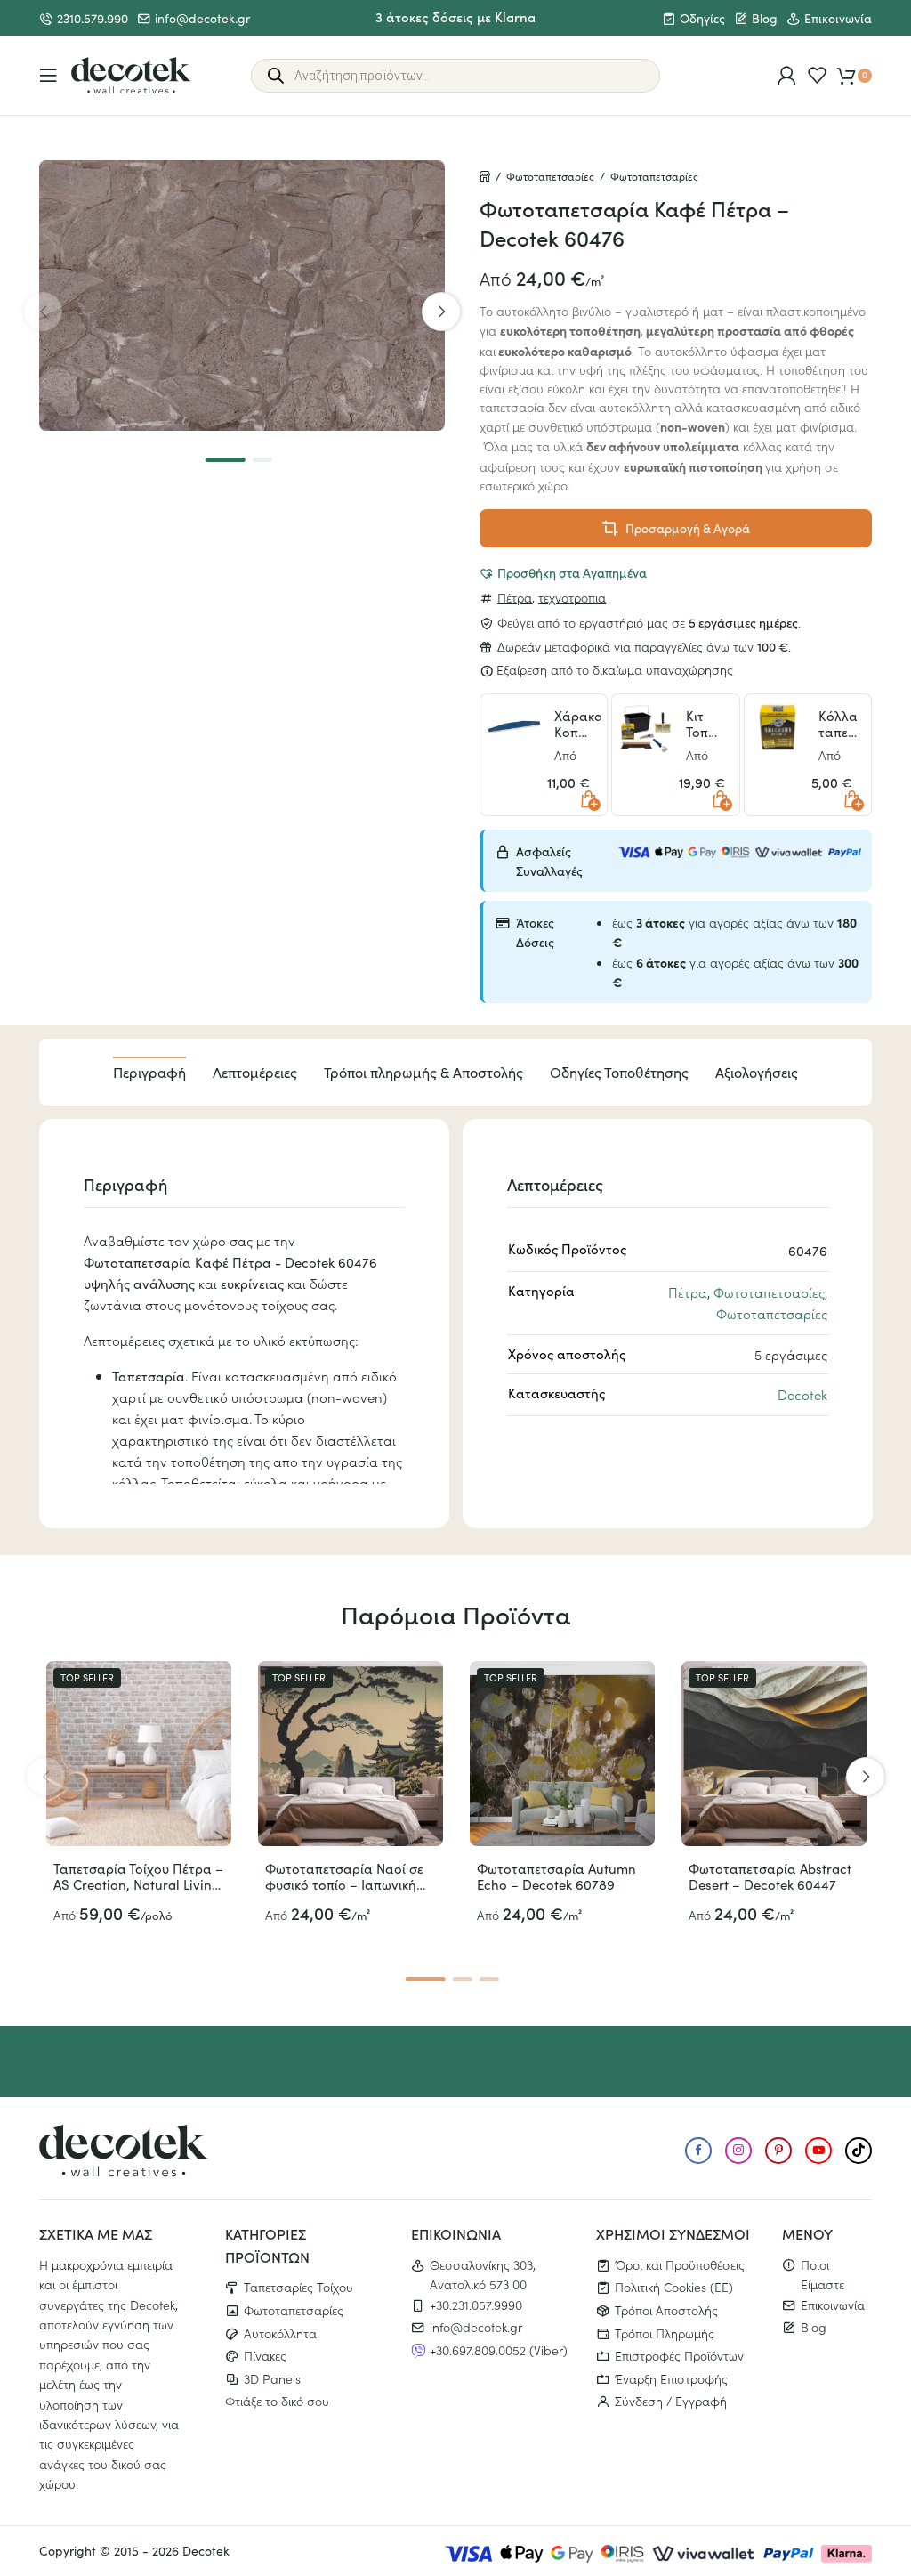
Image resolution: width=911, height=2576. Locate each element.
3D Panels (272, 2378)
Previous (43, 312)
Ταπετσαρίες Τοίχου (298, 2287)
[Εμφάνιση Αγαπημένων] (817, 75)
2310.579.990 (93, 18)
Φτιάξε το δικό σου (277, 2401)
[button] (563, 572)
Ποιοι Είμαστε (822, 2274)
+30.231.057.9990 (476, 2305)
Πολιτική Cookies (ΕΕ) (674, 2287)
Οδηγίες (702, 18)
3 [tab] (489, 1979)
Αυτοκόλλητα (280, 2333)
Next (441, 312)
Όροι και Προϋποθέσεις (680, 2264)
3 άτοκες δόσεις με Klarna (455, 16)
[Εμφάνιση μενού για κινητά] (48, 75)
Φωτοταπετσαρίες (550, 176)
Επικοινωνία (838, 18)
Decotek (802, 1394)
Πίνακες (265, 2355)
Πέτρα (515, 597)
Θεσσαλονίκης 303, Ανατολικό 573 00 (483, 2274)
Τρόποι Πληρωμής (665, 2333)
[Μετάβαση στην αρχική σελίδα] (131, 76)
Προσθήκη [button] (588, 799)
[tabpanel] (242, 296)
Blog (765, 18)
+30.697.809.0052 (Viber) (499, 2350)
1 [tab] (226, 460)
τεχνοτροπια (572, 597)
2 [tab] (262, 460)
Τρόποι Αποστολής (666, 2310)
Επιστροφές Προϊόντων (679, 2355)
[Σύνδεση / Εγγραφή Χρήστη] (787, 75)
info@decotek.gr (202, 18)
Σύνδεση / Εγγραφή (671, 2401)
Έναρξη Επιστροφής (671, 2378)
